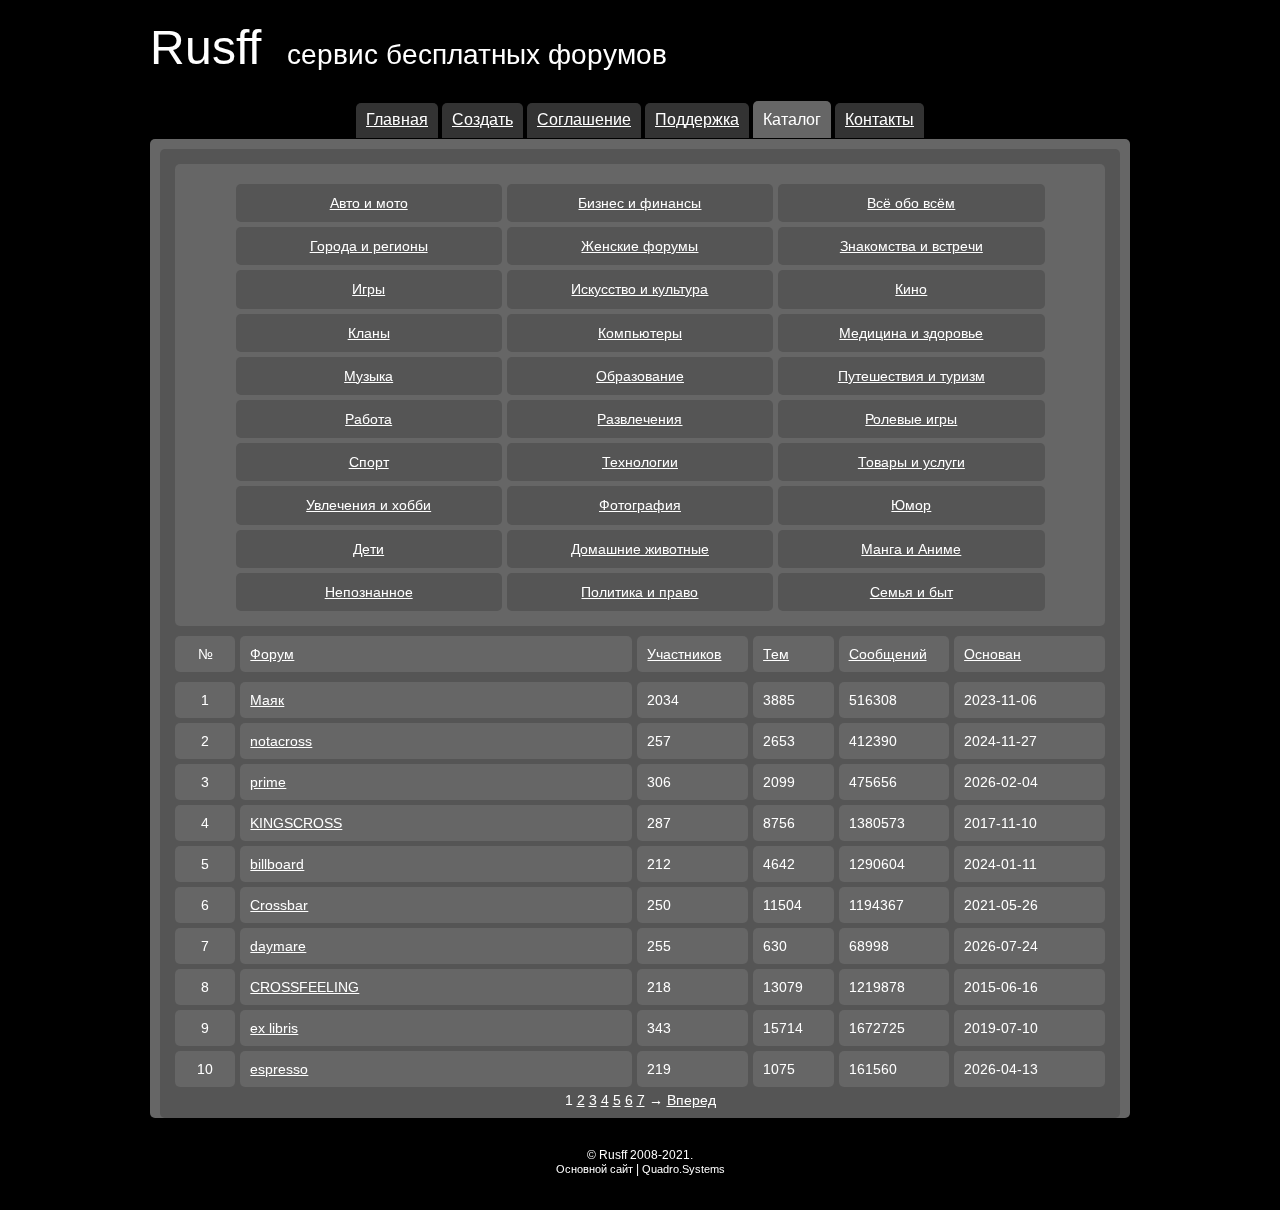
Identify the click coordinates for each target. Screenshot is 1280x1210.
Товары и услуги (911, 462)
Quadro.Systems (683, 1169)
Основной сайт (594, 1169)
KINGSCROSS (296, 823)
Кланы (369, 333)
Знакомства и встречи (911, 246)
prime (268, 782)
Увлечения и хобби (368, 505)
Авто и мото (369, 203)
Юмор (911, 505)
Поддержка (697, 119)
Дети (368, 549)
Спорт (369, 462)
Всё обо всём (911, 203)
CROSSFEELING (304, 987)
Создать (482, 119)
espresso (279, 1069)
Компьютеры (640, 333)
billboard (277, 864)
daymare (278, 946)
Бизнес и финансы (639, 203)
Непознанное (369, 592)
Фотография (640, 505)
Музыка (368, 376)
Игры (368, 289)
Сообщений (888, 654)
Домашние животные (640, 549)
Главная (397, 119)
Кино (911, 289)
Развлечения (639, 419)
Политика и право (639, 592)
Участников (684, 654)
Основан (992, 654)
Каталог (792, 119)
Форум (272, 654)
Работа (368, 419)
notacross (281, 741)
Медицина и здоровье (911, 333)
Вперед (691, 1100)
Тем (776, 654)
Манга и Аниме (911, 549)
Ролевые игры (911, 419)
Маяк (267, 700)
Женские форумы (639, 246)
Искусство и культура (639, 289)
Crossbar (279, 905)
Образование (640, 376)
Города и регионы (369, 246)
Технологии (640, 462)
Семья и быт (911, 592)
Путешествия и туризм (911, 376)
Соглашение (584, 119)
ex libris (274, 1028)
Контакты (879, 119)
